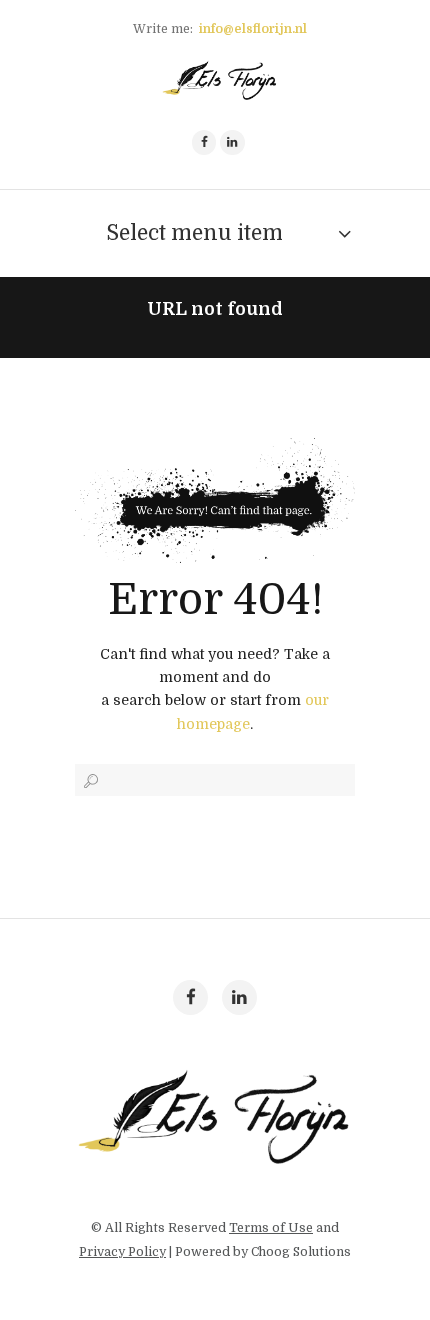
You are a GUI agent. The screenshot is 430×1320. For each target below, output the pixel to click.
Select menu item (194, 233)
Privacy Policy (122, 1252)
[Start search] (89, 781)
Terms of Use (271, 1228)
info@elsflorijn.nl (253, 29)
